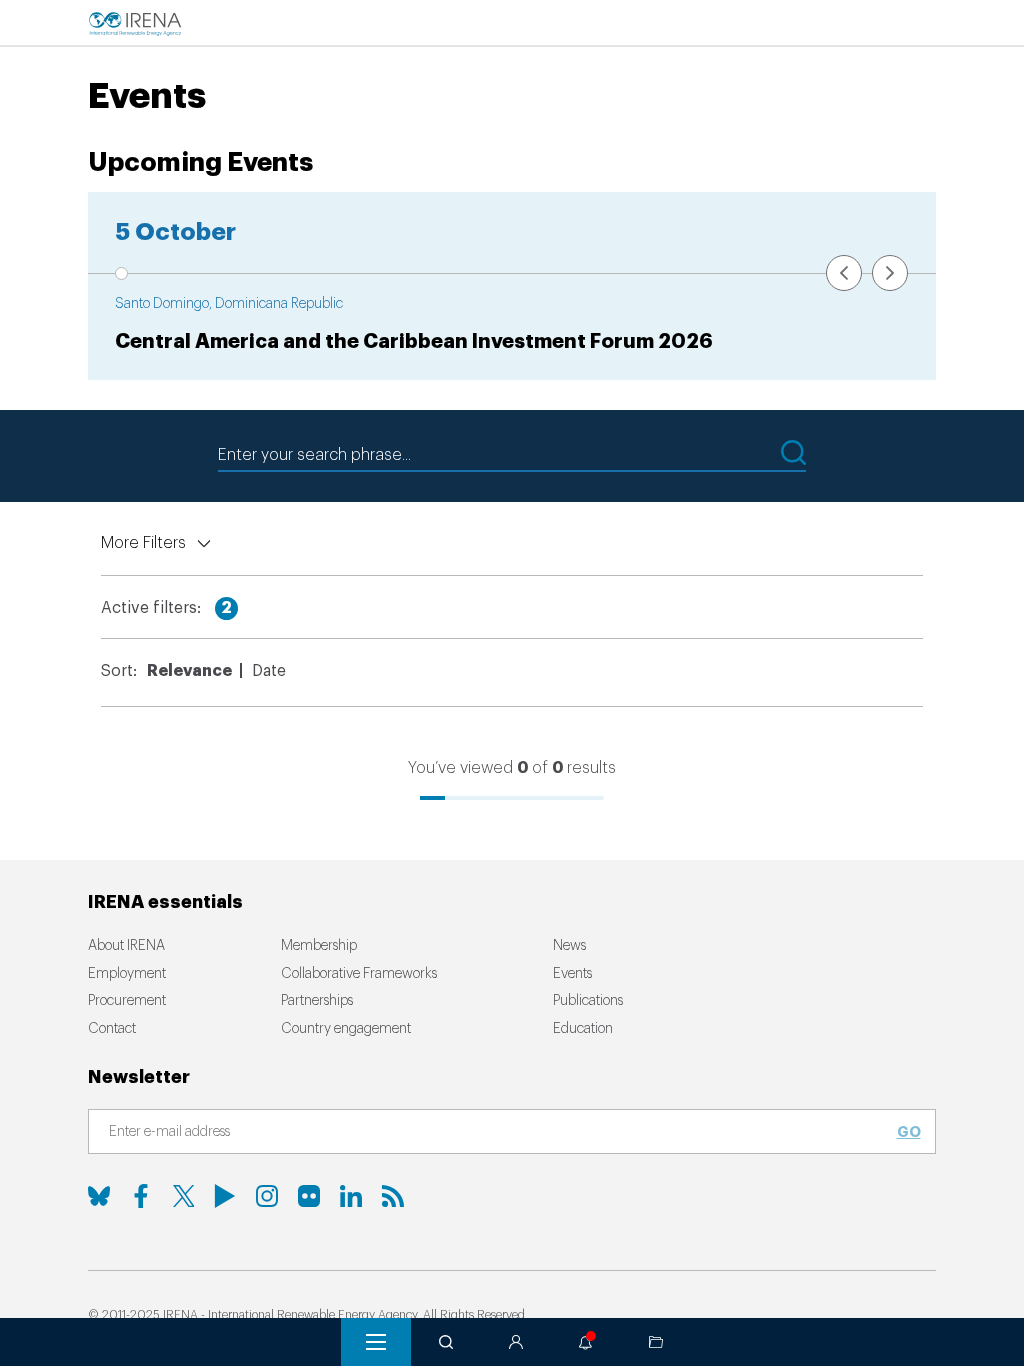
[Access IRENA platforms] (516, 1342)
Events (572, 974)
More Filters (143, 543)
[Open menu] (376, 1342)
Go (909, 1132)
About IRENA (126, 946)
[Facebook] (141, 1196)
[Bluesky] (99, 1196)
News (569, 946)
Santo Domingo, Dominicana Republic (229, 304)
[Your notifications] (586, 1342)
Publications (588, 1001)
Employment (127, 974)
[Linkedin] (351, 1196)
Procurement (127, 1001)
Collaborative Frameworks (359, 974)
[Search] (446, 1342)
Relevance (189, 671)
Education (583, 1029)
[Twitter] (183, 1196)
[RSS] (393, 1196)
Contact (112, 1029)
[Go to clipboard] (656, 1342)
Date (269, 671)
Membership (319, 946)
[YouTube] (225, 1196)
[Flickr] (309, 1196)
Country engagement (346, 1029)
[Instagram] (267, 1196)
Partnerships (317, 1001)
